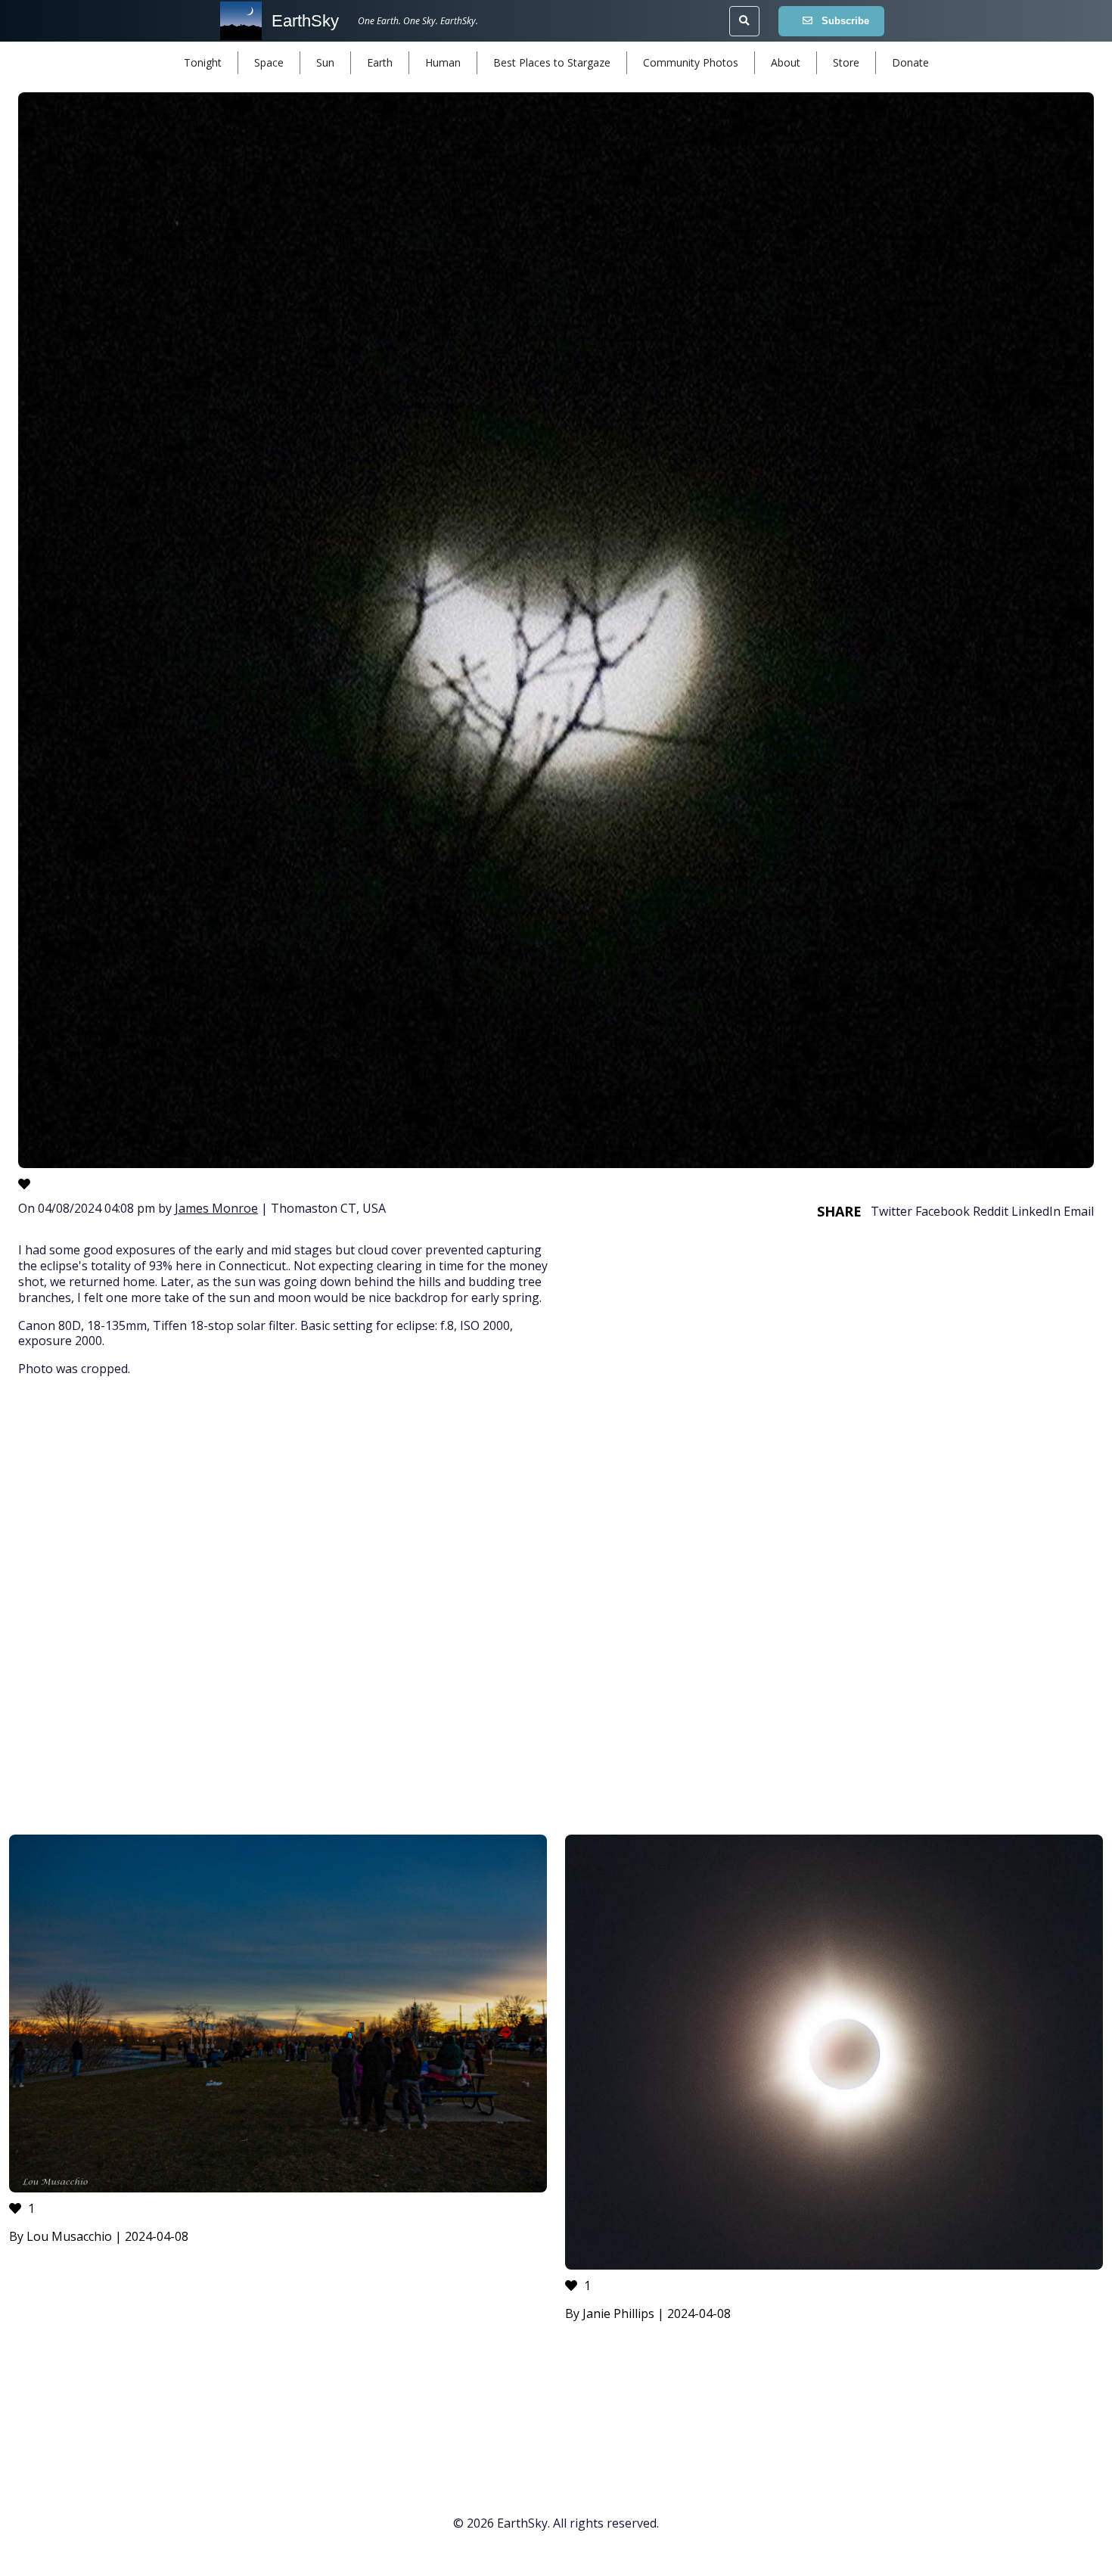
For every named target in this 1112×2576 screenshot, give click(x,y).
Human (443, 62)
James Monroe (216, 1208)
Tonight (203, 62)
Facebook (943, 1211)
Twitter (891, 1211)
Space (269, 62)
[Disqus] (556, 1608)
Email (1079, 1211)
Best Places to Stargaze (552, 62)
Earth (380, 62)
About (786, 62)
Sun (325, 62)
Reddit (991, 1211)
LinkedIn (1036, 1211)
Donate (910, 62)
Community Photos (691, 62)
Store (846, 62)
